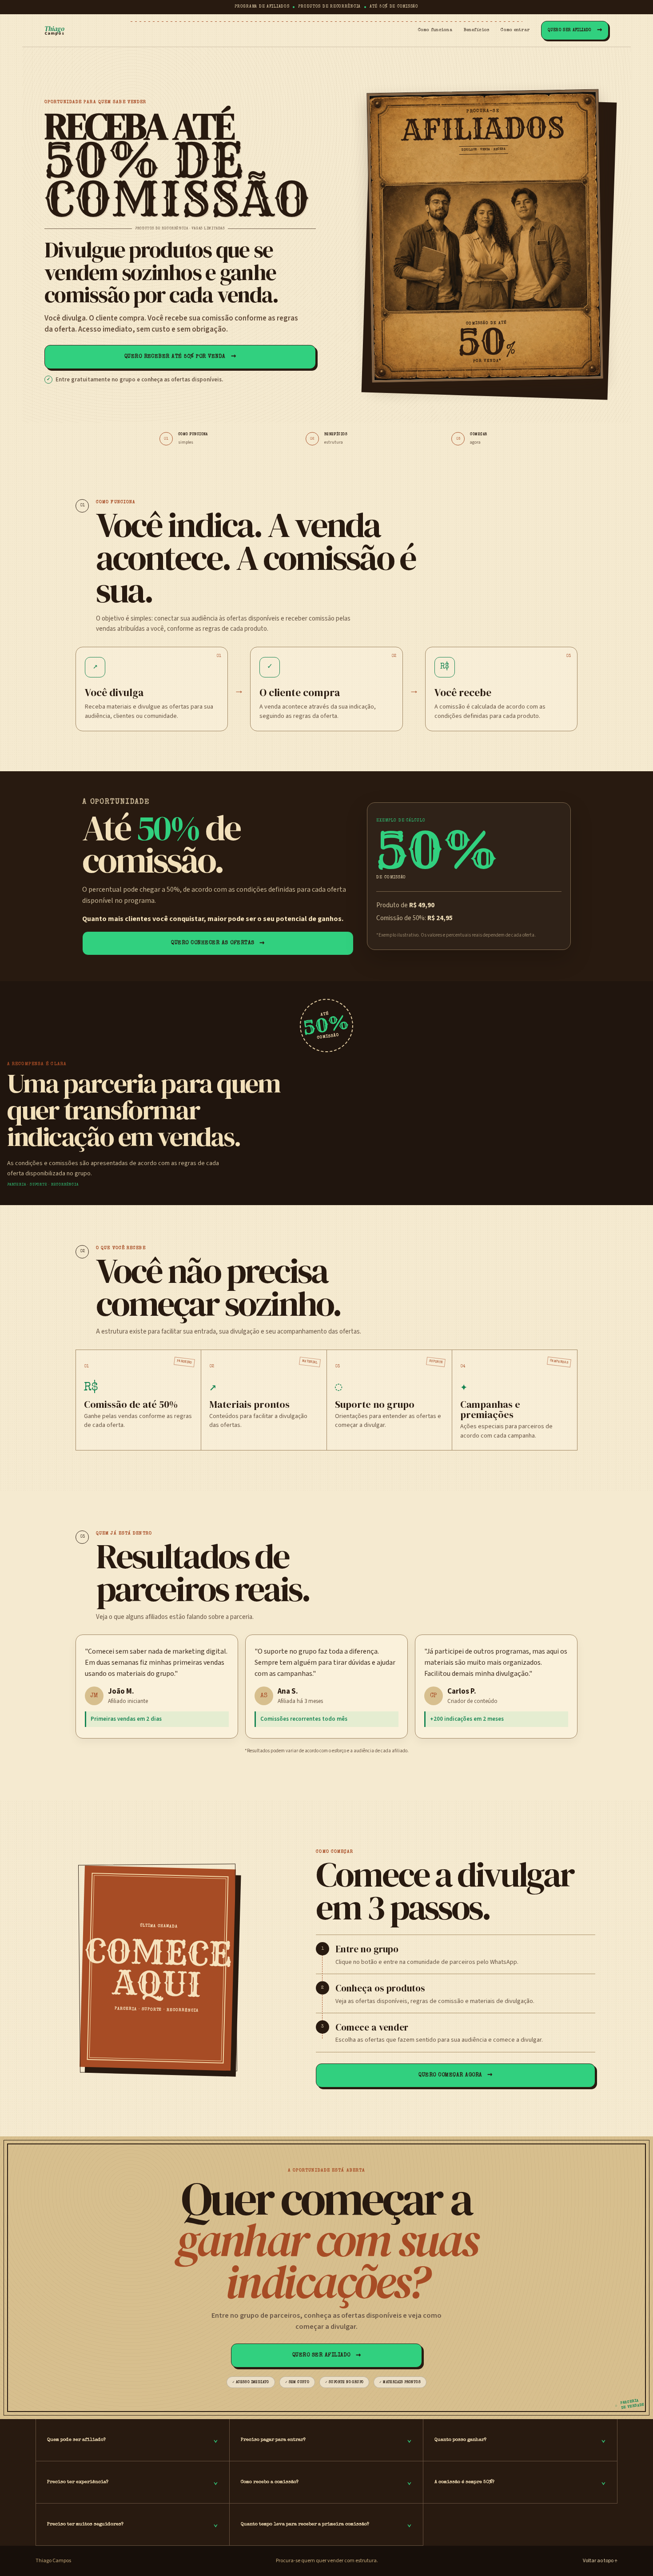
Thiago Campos (53, 2561)
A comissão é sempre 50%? (520, 2482)
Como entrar (515, 30)
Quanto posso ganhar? (520, 2440)
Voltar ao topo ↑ (600, 2561)
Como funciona (435, 30)
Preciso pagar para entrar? (326, 2440)
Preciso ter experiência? (133, 2482)
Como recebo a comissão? (326, 2482)
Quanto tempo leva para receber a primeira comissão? (326, 2524)
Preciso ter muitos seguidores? (133, 2524)
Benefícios (477, 30)
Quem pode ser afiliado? (133, 2440)
